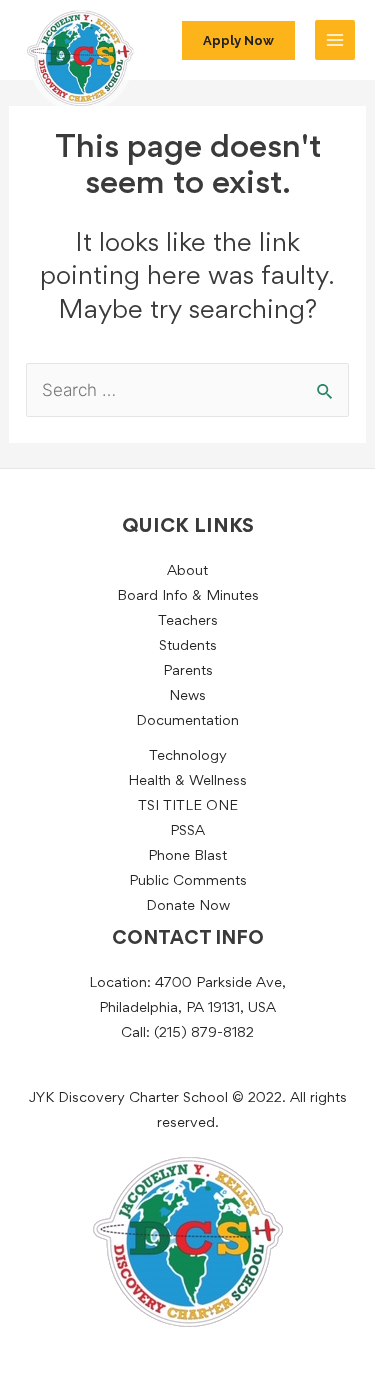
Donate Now (188, 906)
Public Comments (188, 881)
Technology (188, 756)
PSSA (187, 831)
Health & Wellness (187, 781)
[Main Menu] (335, 40)
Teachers (188, 621)
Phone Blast (187, 856)
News (187, 696)
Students (188, 646)
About (187, 571)
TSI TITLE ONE (188, 806)
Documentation (187, 721)
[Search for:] (187, 391)
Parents (188, 671)
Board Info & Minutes (188, 596)
